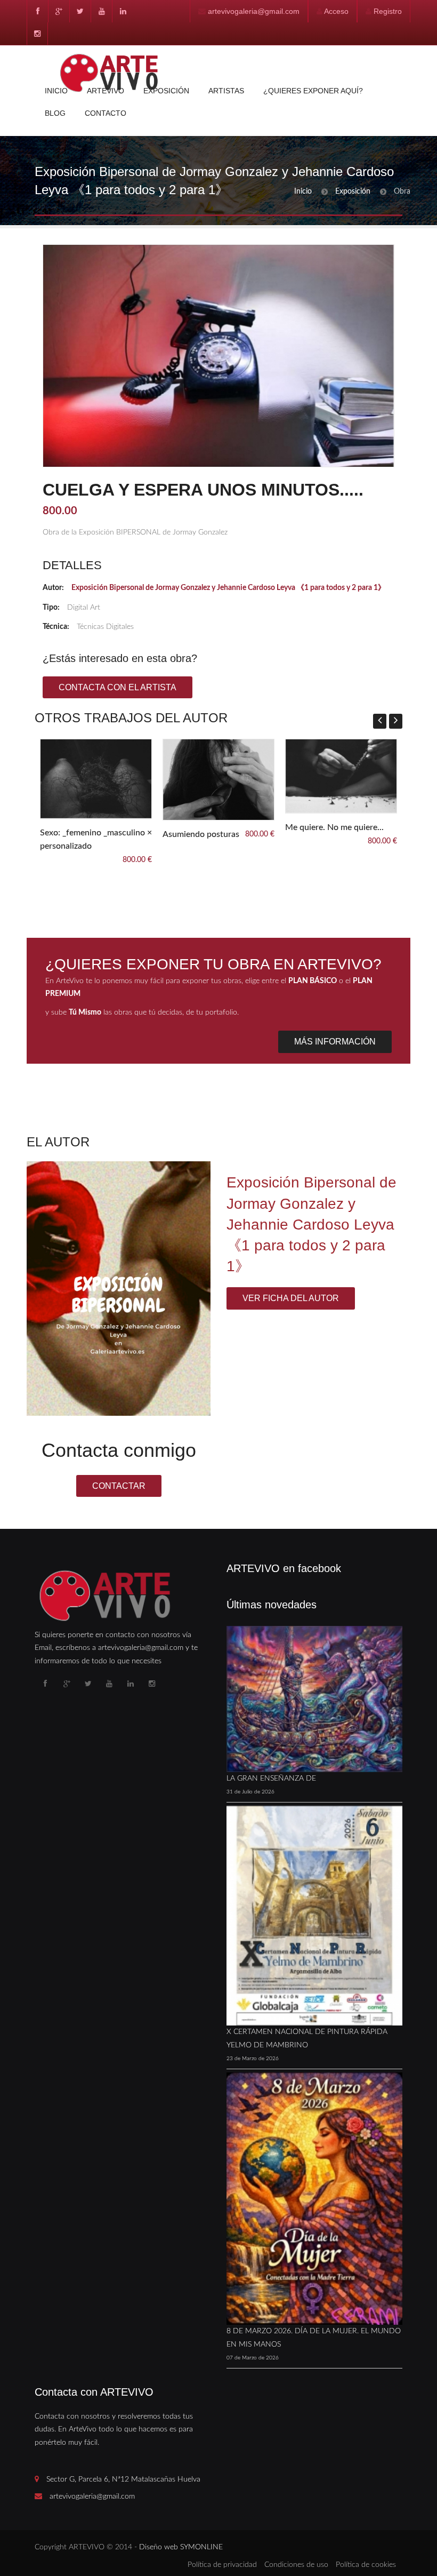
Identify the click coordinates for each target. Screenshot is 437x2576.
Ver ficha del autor (291, 1298)
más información (335, 1042)
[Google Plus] (59, 11)
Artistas (226, 91)
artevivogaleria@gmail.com (254, 11)
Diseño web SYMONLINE (181, 2547)
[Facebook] (37, 11)
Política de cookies (366, 2565)
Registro (388, 11)
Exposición (166, 91)
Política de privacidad (222, 2565)
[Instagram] (37, 34)
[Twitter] (80, 11)
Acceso (336, 11)
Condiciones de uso (296, 2565)
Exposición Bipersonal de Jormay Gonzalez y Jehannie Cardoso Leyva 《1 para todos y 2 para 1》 (228, 588)
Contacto (106, 113)
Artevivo (106, 91)
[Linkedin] (123, 11)
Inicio (56, 91)
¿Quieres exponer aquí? (313, 91)
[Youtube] (101, 11)
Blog (55, 113)
